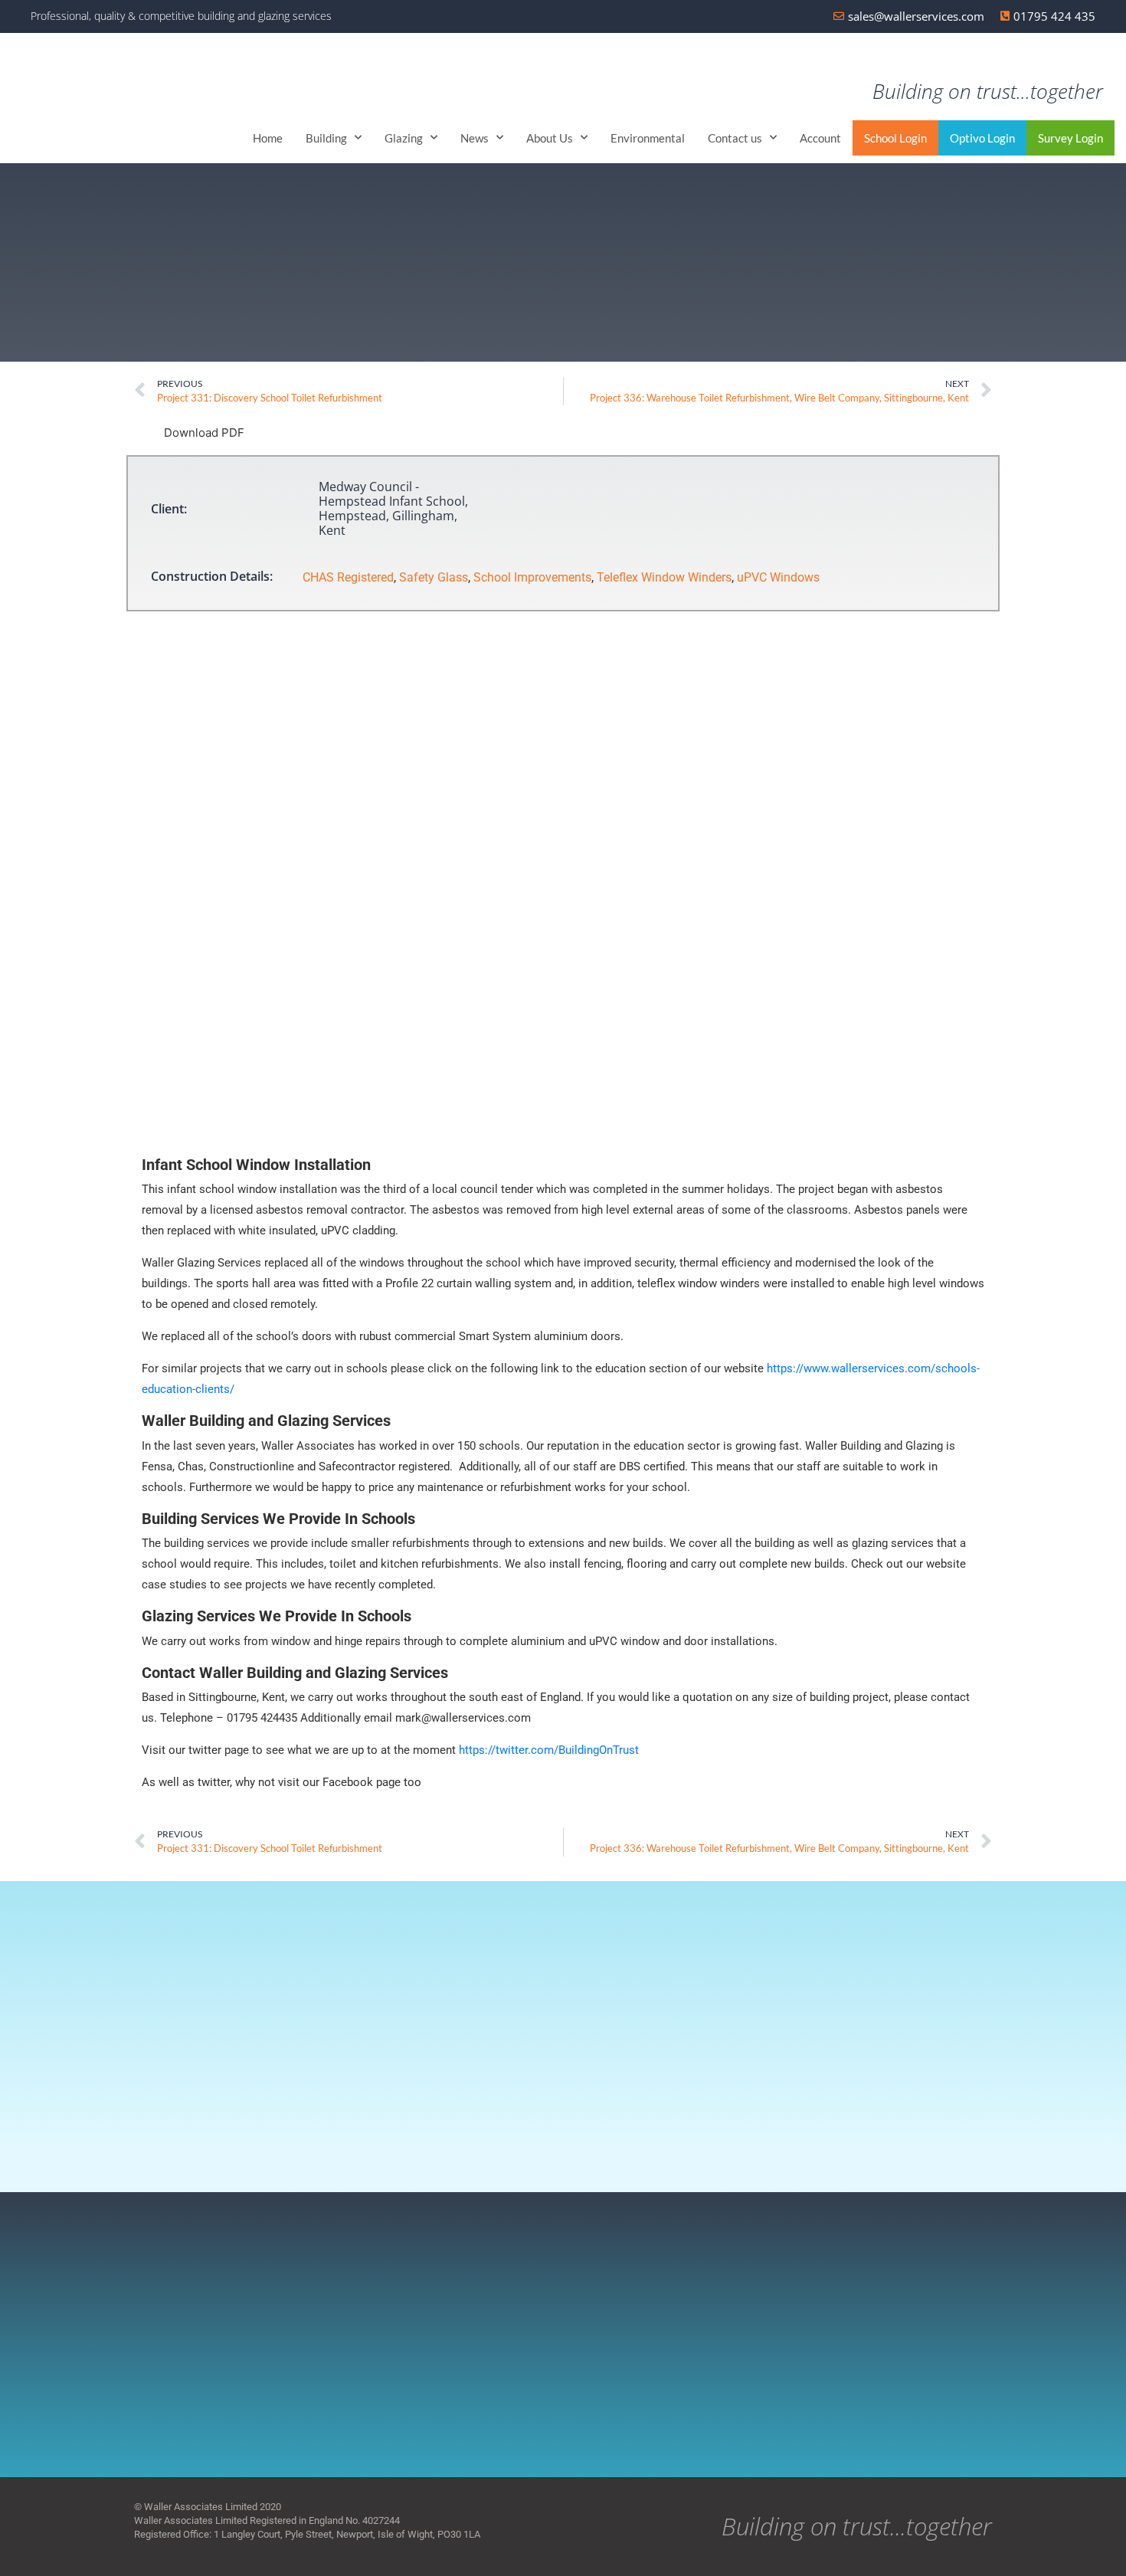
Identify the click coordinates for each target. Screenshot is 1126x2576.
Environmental (648, 138)
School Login (895, 138)
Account (820, 138)
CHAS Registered (348, 577)
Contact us (735, 138)
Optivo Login (982, 138)
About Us (550, 138)
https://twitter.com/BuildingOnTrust (549, 1750)
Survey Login (1070, 138)
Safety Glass (434, 577)
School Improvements (532, 577)
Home (268, 138)
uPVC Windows (778, 577)
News (475, 138)
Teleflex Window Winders (664, 577)
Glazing (404, 138)
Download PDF (203, 433)
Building (326, 138)
